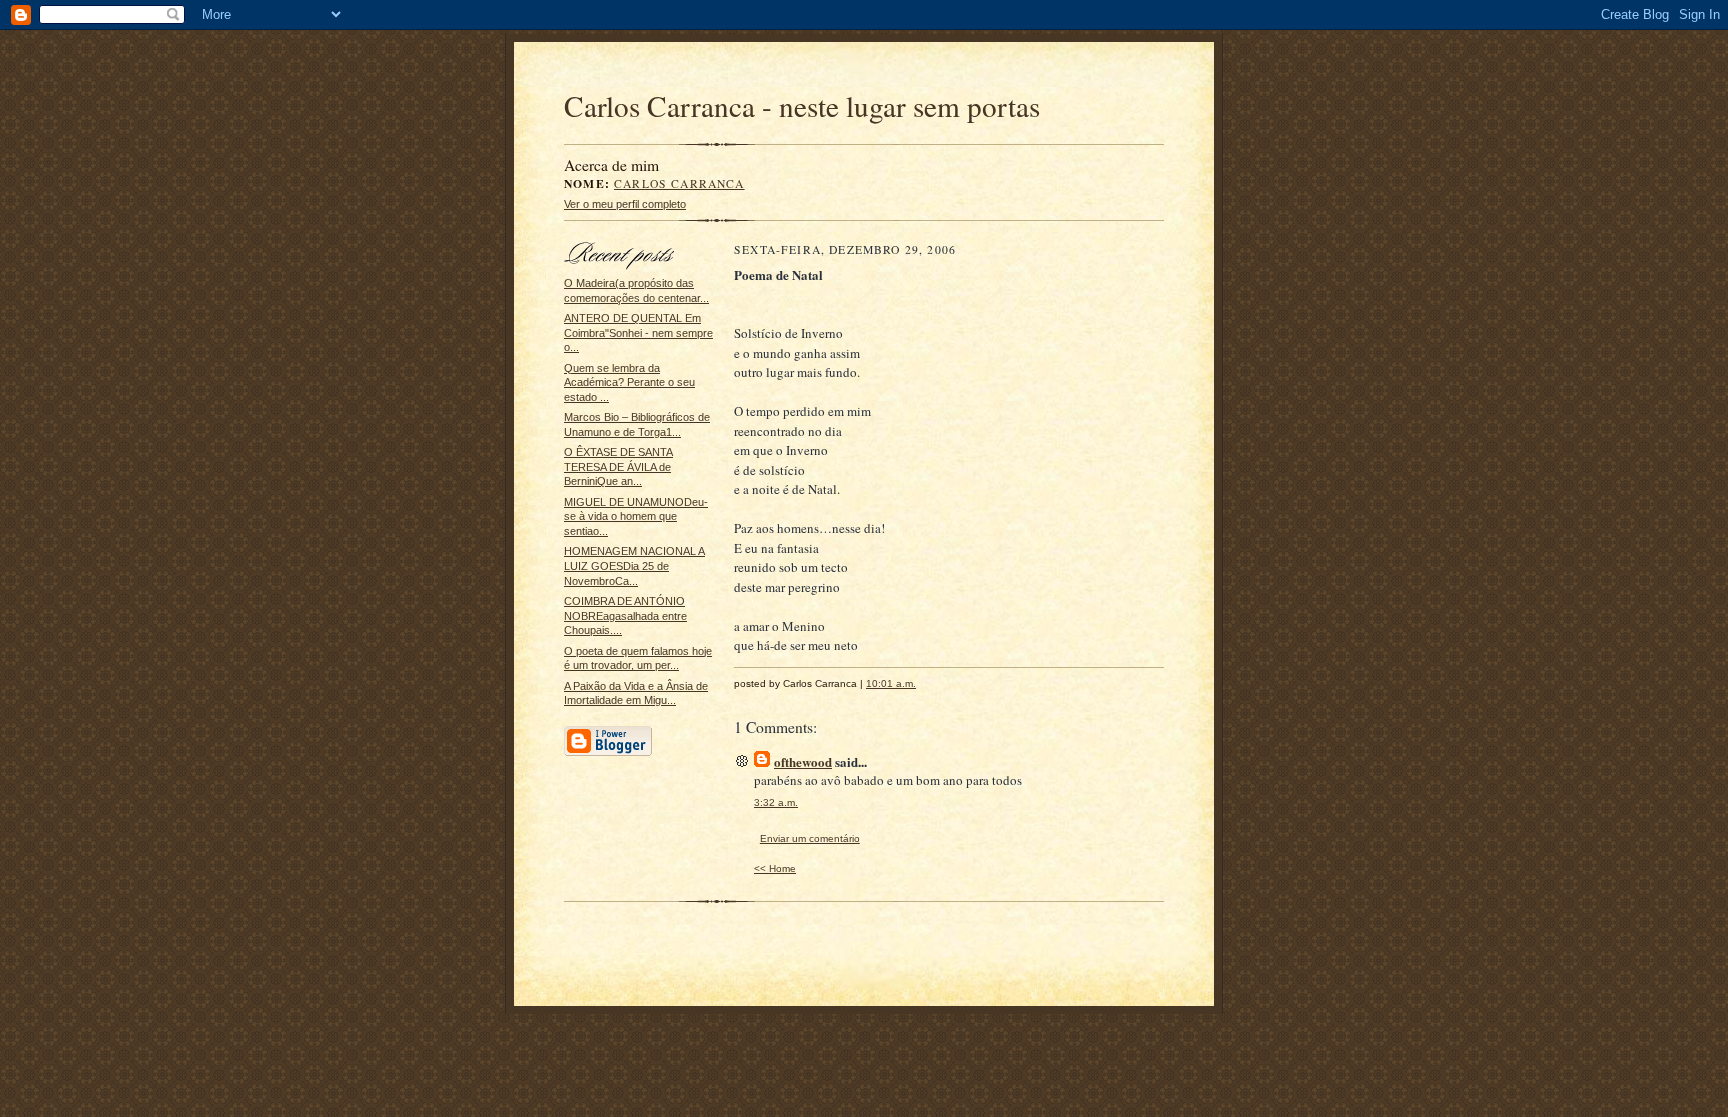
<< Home (775, 868)
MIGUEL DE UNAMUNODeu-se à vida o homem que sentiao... (636, 516)
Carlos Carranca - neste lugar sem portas (802, 105)
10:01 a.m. (891, 683)
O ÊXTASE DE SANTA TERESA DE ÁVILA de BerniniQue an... (618, 466)
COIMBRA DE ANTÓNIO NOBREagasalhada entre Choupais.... (625, 615)
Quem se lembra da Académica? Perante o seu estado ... (629, 382)
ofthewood (803, 761)
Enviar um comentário (810, 838)
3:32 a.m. (776, 802)
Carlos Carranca (679, 183)
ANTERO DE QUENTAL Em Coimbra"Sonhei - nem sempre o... (638, 332)
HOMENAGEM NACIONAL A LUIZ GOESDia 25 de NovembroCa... (634, 565)
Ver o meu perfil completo (625, 204)
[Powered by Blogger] (608, 753)
